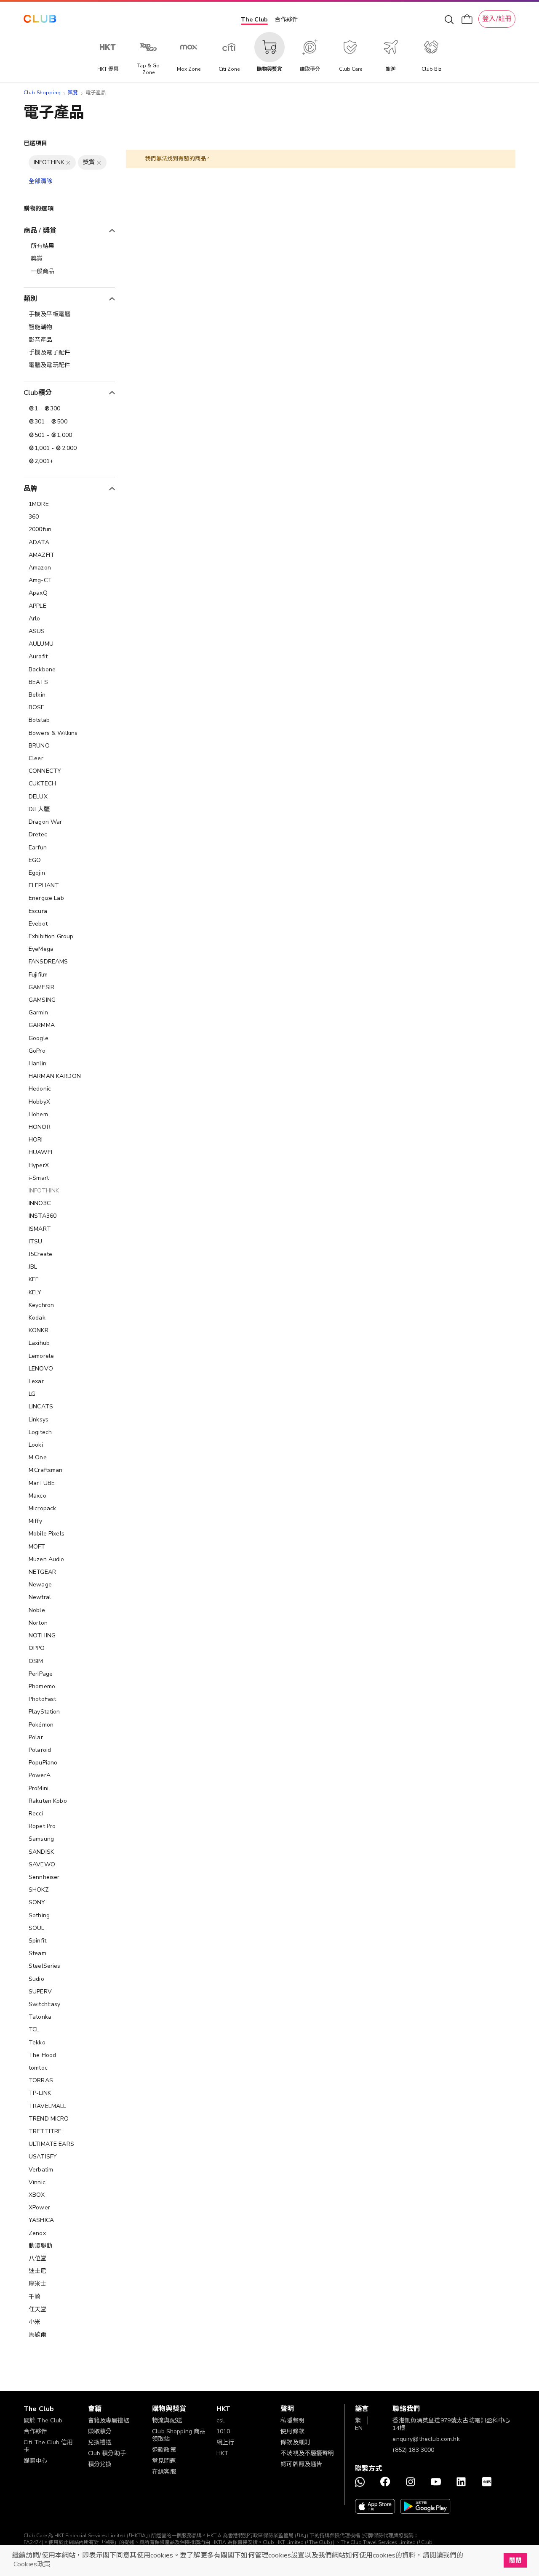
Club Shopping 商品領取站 (179, 2435)
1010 (223, 2431)
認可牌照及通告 (301, 2464)
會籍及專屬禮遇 (109, 2420)
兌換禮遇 (100, 2442)
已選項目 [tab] (36, 143)
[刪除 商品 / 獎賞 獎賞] (99, 162)
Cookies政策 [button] (32, 2564)
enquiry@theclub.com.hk (426, 2439)
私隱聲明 (292, 2420)
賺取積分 (100, 2431)
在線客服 (164, 2472)
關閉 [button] (515, 2560)
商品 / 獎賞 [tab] (40, 231)
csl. (221, 2420)
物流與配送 (167, 2420)
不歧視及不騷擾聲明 (307, 2453)
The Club (254, 20)
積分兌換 (100, 2464)
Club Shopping (42, 93)
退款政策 (164, 2450)
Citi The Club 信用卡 (48, 2446)
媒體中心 (36, 2461)
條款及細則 (295, 2442)
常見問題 (164, 2461)
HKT (222, 2453)
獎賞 (73, 93)
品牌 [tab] (30, 489)
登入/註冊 (497, 19)
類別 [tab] (30, 299)
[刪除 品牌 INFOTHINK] (68, 162)
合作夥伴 (286, 20)
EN (359, 2428)
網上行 (225, 2442)
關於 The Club (43, 2420)
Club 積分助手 (107, 2453)
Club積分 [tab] (38, 393)
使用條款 (292, 2431)
